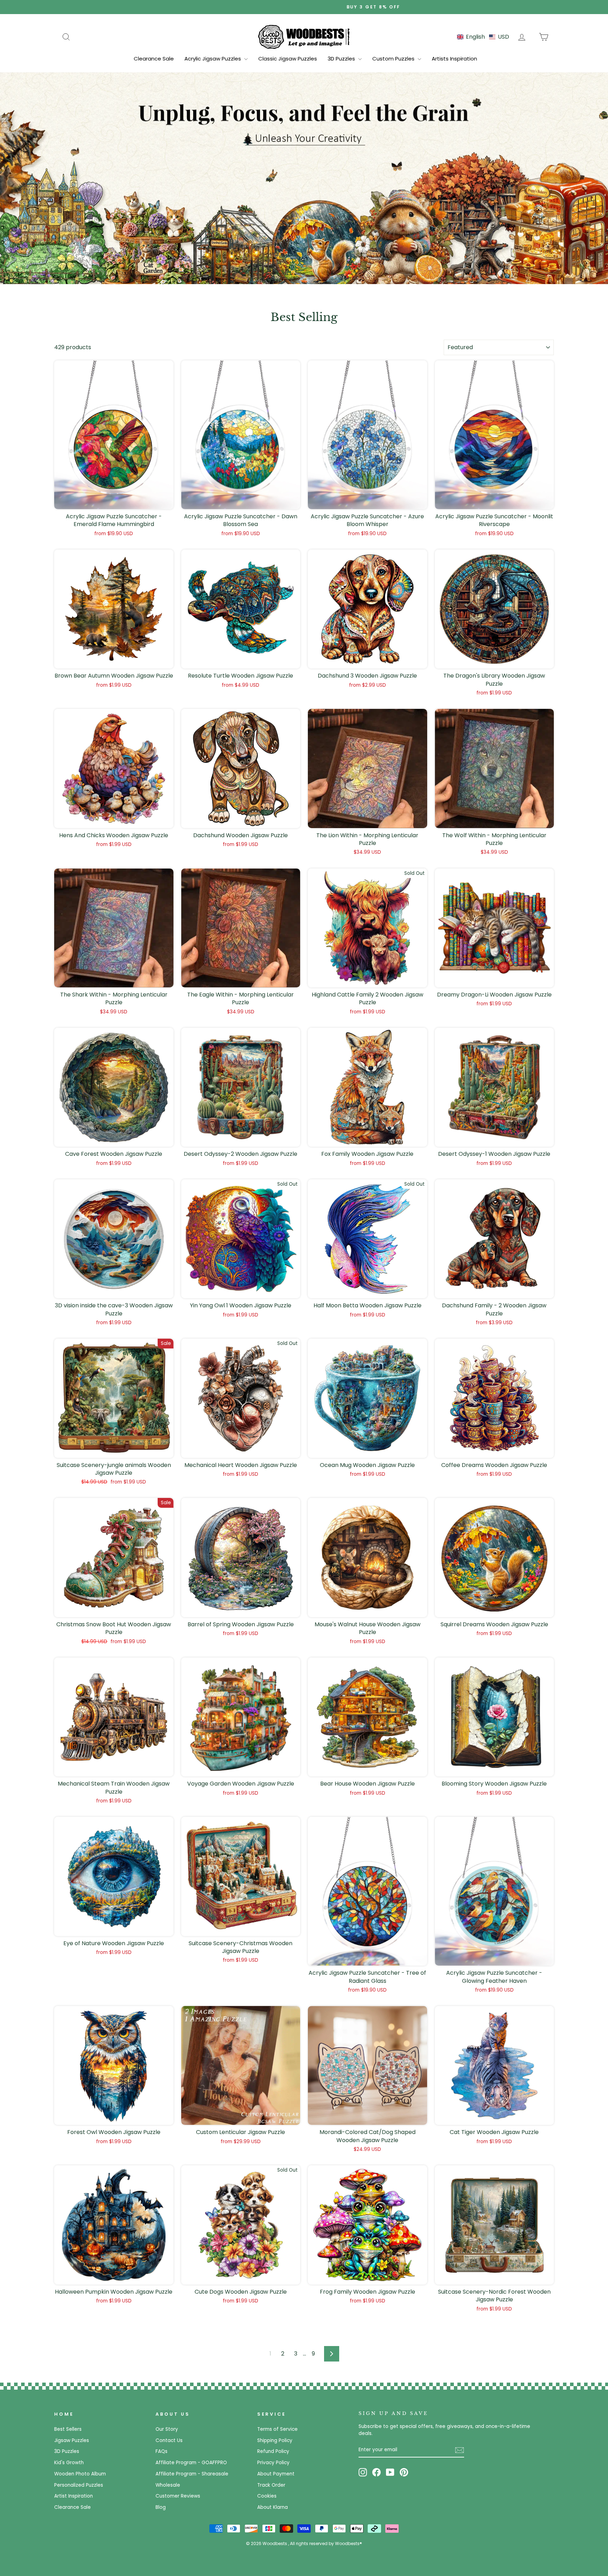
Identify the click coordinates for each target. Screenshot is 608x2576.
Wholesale (168, 2485)
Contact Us (169, 2440)
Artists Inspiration (454, 59)
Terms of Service (277, 2429)
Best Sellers (68, 2429)
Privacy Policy (273, 2463)
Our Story (167, 2429)
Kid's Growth (69, 2463)
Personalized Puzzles (79, 2485)
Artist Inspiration (74, 2496)
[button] (483, 37)
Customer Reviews (178, 2496)
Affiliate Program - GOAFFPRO (191, 2463)
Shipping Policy (275, 2440)
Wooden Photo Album (80, 2474)
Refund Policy (273, 2451)
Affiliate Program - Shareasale (192, 2474)
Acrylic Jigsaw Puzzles (213, 59)
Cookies (267, 2496)
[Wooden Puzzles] (304, 37)
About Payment (276, 2474)
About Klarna (273, 2507)
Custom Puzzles (394, 59)
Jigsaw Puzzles (72, 2440)
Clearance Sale (154, 59)
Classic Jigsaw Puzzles (288, 59)
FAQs (161, 2451)
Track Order (271, 2485)
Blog (161, 2507)
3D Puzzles (342, 59)
